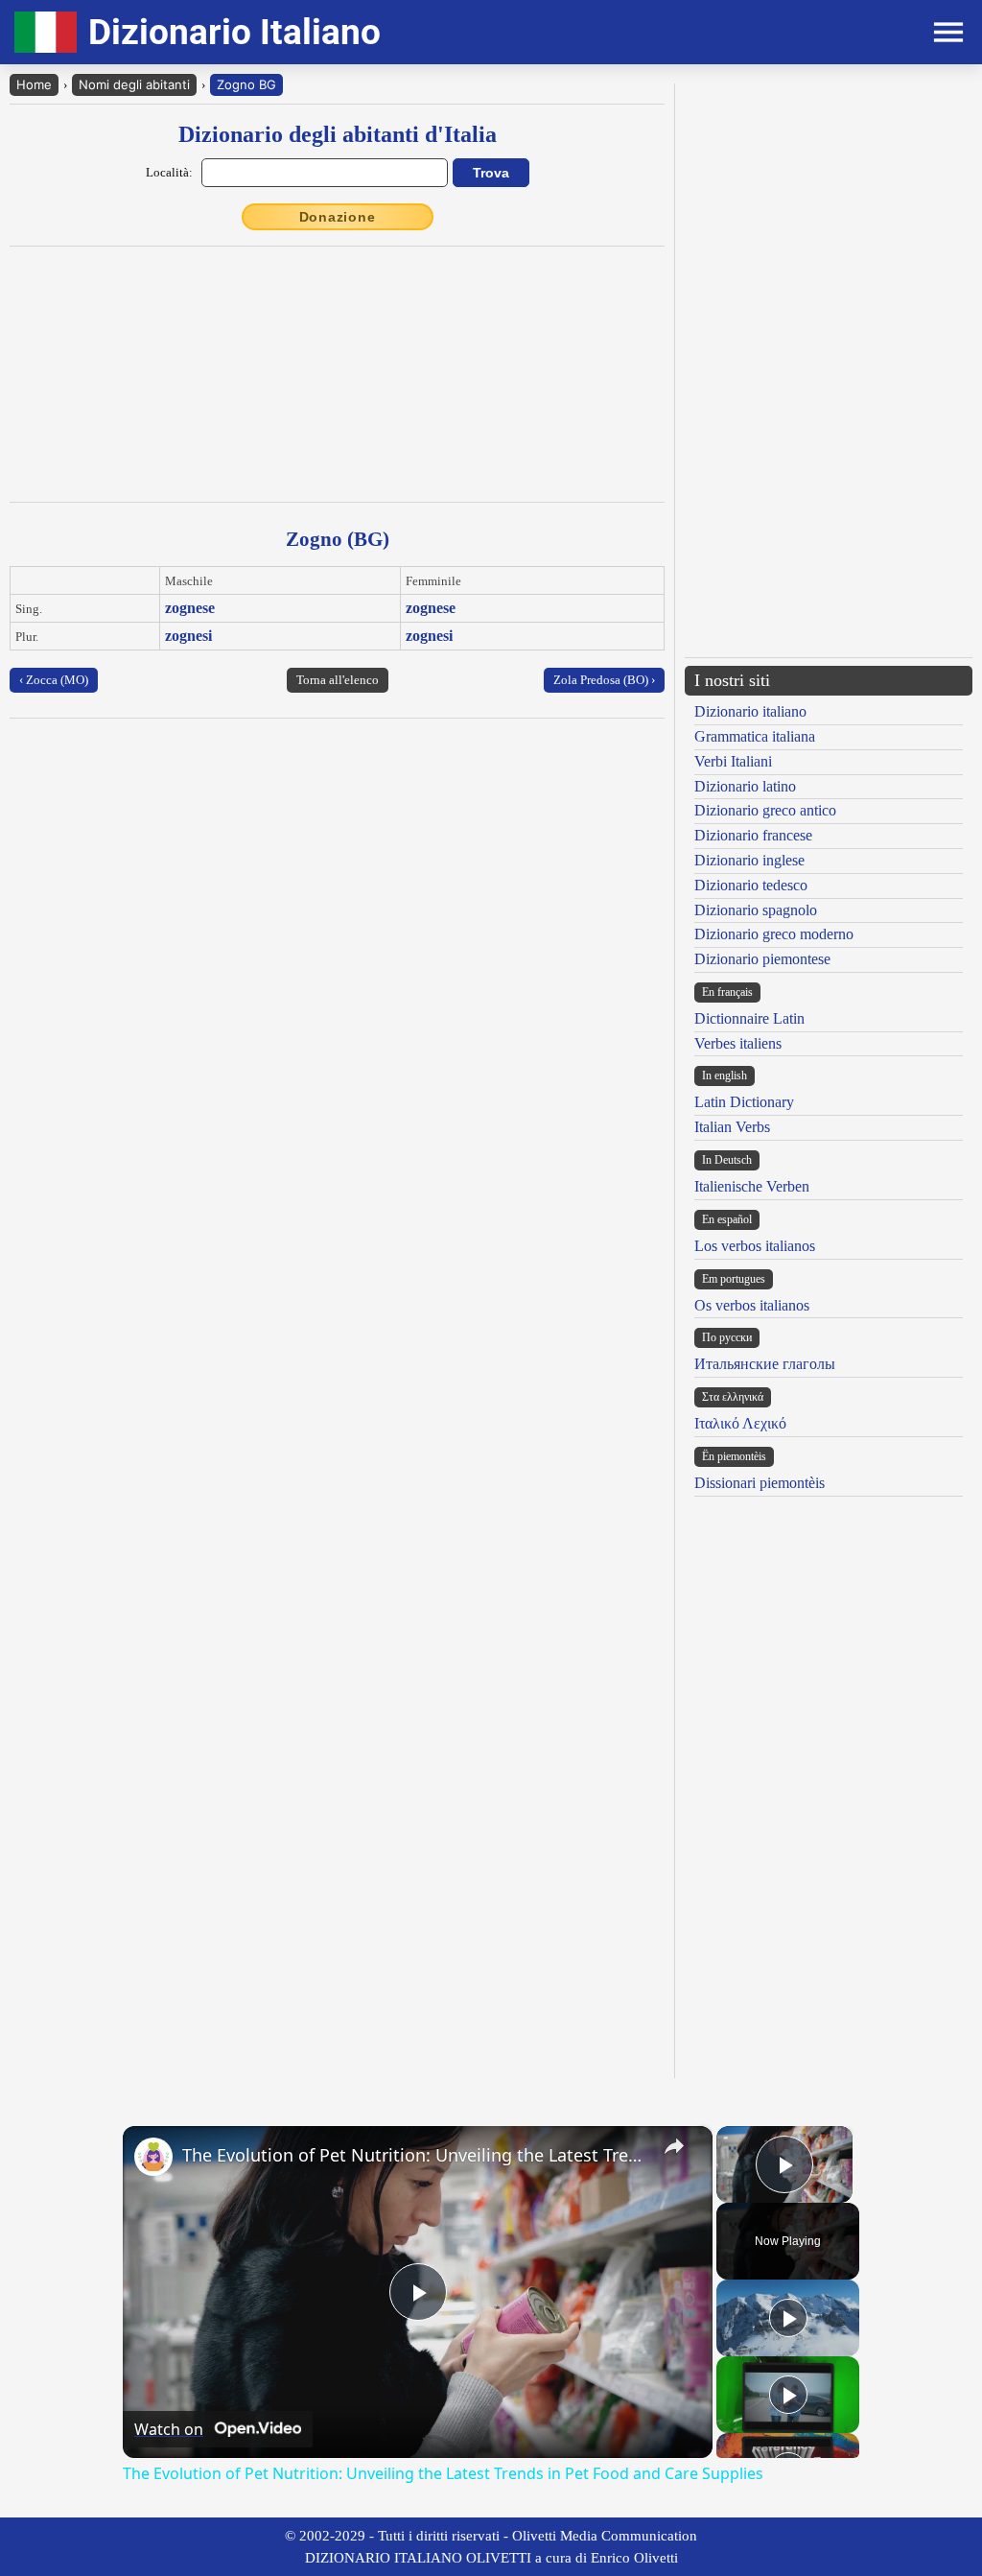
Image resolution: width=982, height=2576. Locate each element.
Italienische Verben (752, 1186)
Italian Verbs (732, 1127)
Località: (169, 172)
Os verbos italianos (752, 1305)
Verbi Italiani (733, 761)
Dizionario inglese (749, 860)
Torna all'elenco (338, 680)
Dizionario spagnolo (756, 910)
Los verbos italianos (755, 1246)
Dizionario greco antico (765, 810)
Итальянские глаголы (765, 1364)
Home (34, 84)
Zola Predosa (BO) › (604, 680)
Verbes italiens (738, 1043)
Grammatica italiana (755, 736)
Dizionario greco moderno (774, 934)
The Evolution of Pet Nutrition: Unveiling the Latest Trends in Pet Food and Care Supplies (415, 2155)
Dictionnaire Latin (749, 1018)
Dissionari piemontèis (760, 1483)
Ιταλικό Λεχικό (740, 1423)
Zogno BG (246, 84)
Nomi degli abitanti (134, 84)
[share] (674, 2146)
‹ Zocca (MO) (54, 680)
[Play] (788, 2318)
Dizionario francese (753, 835)
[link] (153, 2157)
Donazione (338, 217)
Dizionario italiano (750, 711)
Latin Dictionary (744, 1102)
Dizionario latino (745, 786)
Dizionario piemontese (762, 959)
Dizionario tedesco (751, 885)
